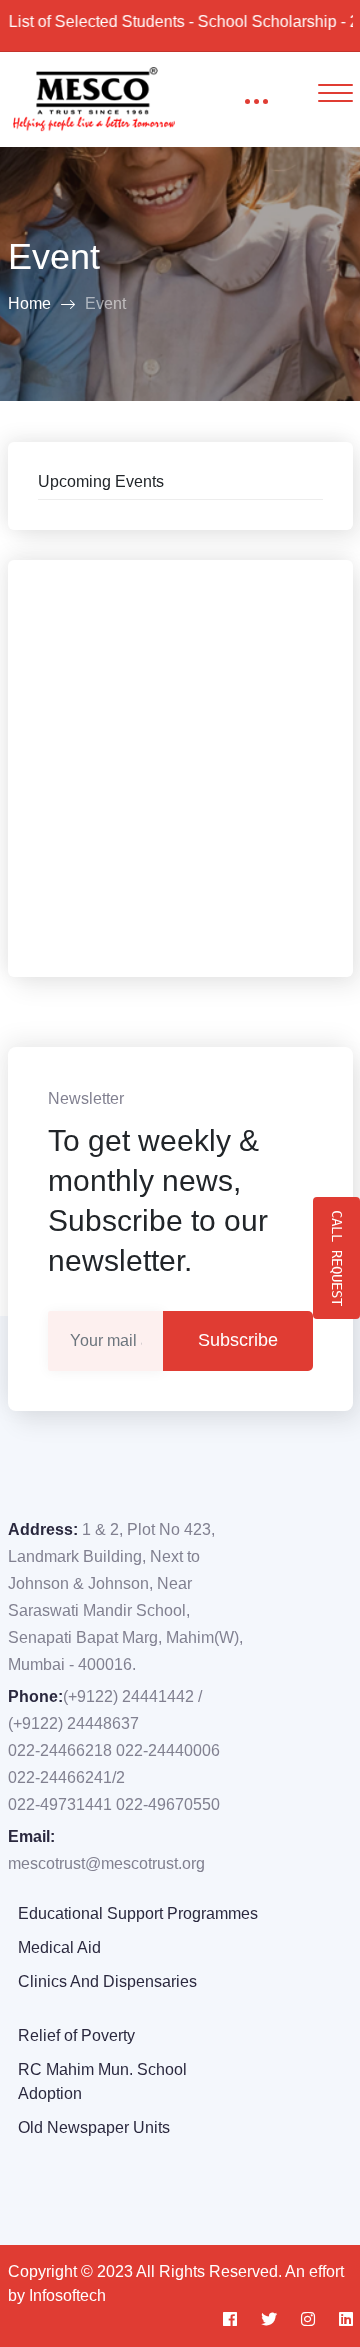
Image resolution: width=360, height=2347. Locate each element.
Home (29, 303)
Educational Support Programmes (138, 1913)
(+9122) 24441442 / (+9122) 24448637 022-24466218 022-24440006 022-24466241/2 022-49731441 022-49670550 (114, 1750)
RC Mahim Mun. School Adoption (102, 2081)
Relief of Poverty (76, 2035)
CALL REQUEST (337, 1258)
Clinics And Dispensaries (107, 1981)
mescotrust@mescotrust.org (106, 1863)
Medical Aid (59, 1947)
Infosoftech (67, 2295)
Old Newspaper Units (94, 2127)
